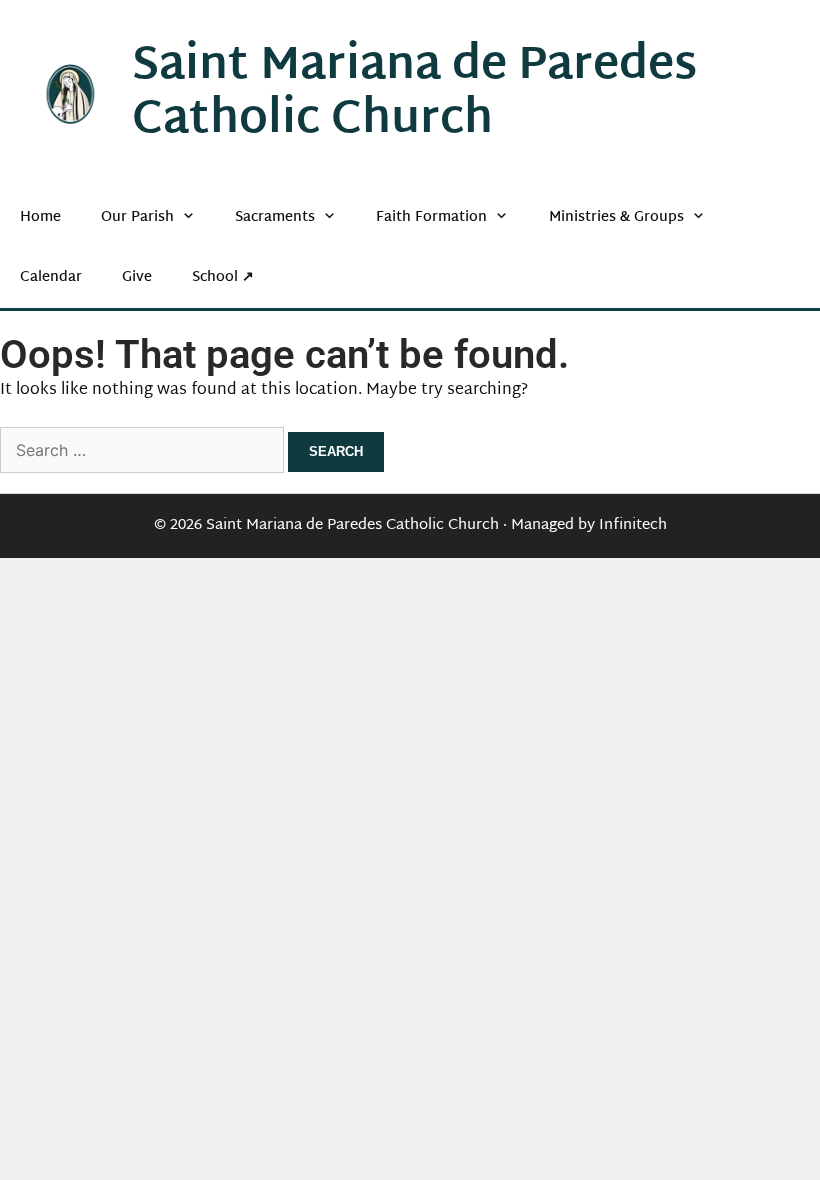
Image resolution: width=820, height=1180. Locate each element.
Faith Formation (431, 217)
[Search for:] (144, 452)
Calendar (51, 277)
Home (40, 217)
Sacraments (275, 217)
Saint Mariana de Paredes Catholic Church (414, 94)
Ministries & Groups (616, 217)
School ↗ (223, 277)
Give (137, 277)
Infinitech (633, 525)
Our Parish (137, 217)
